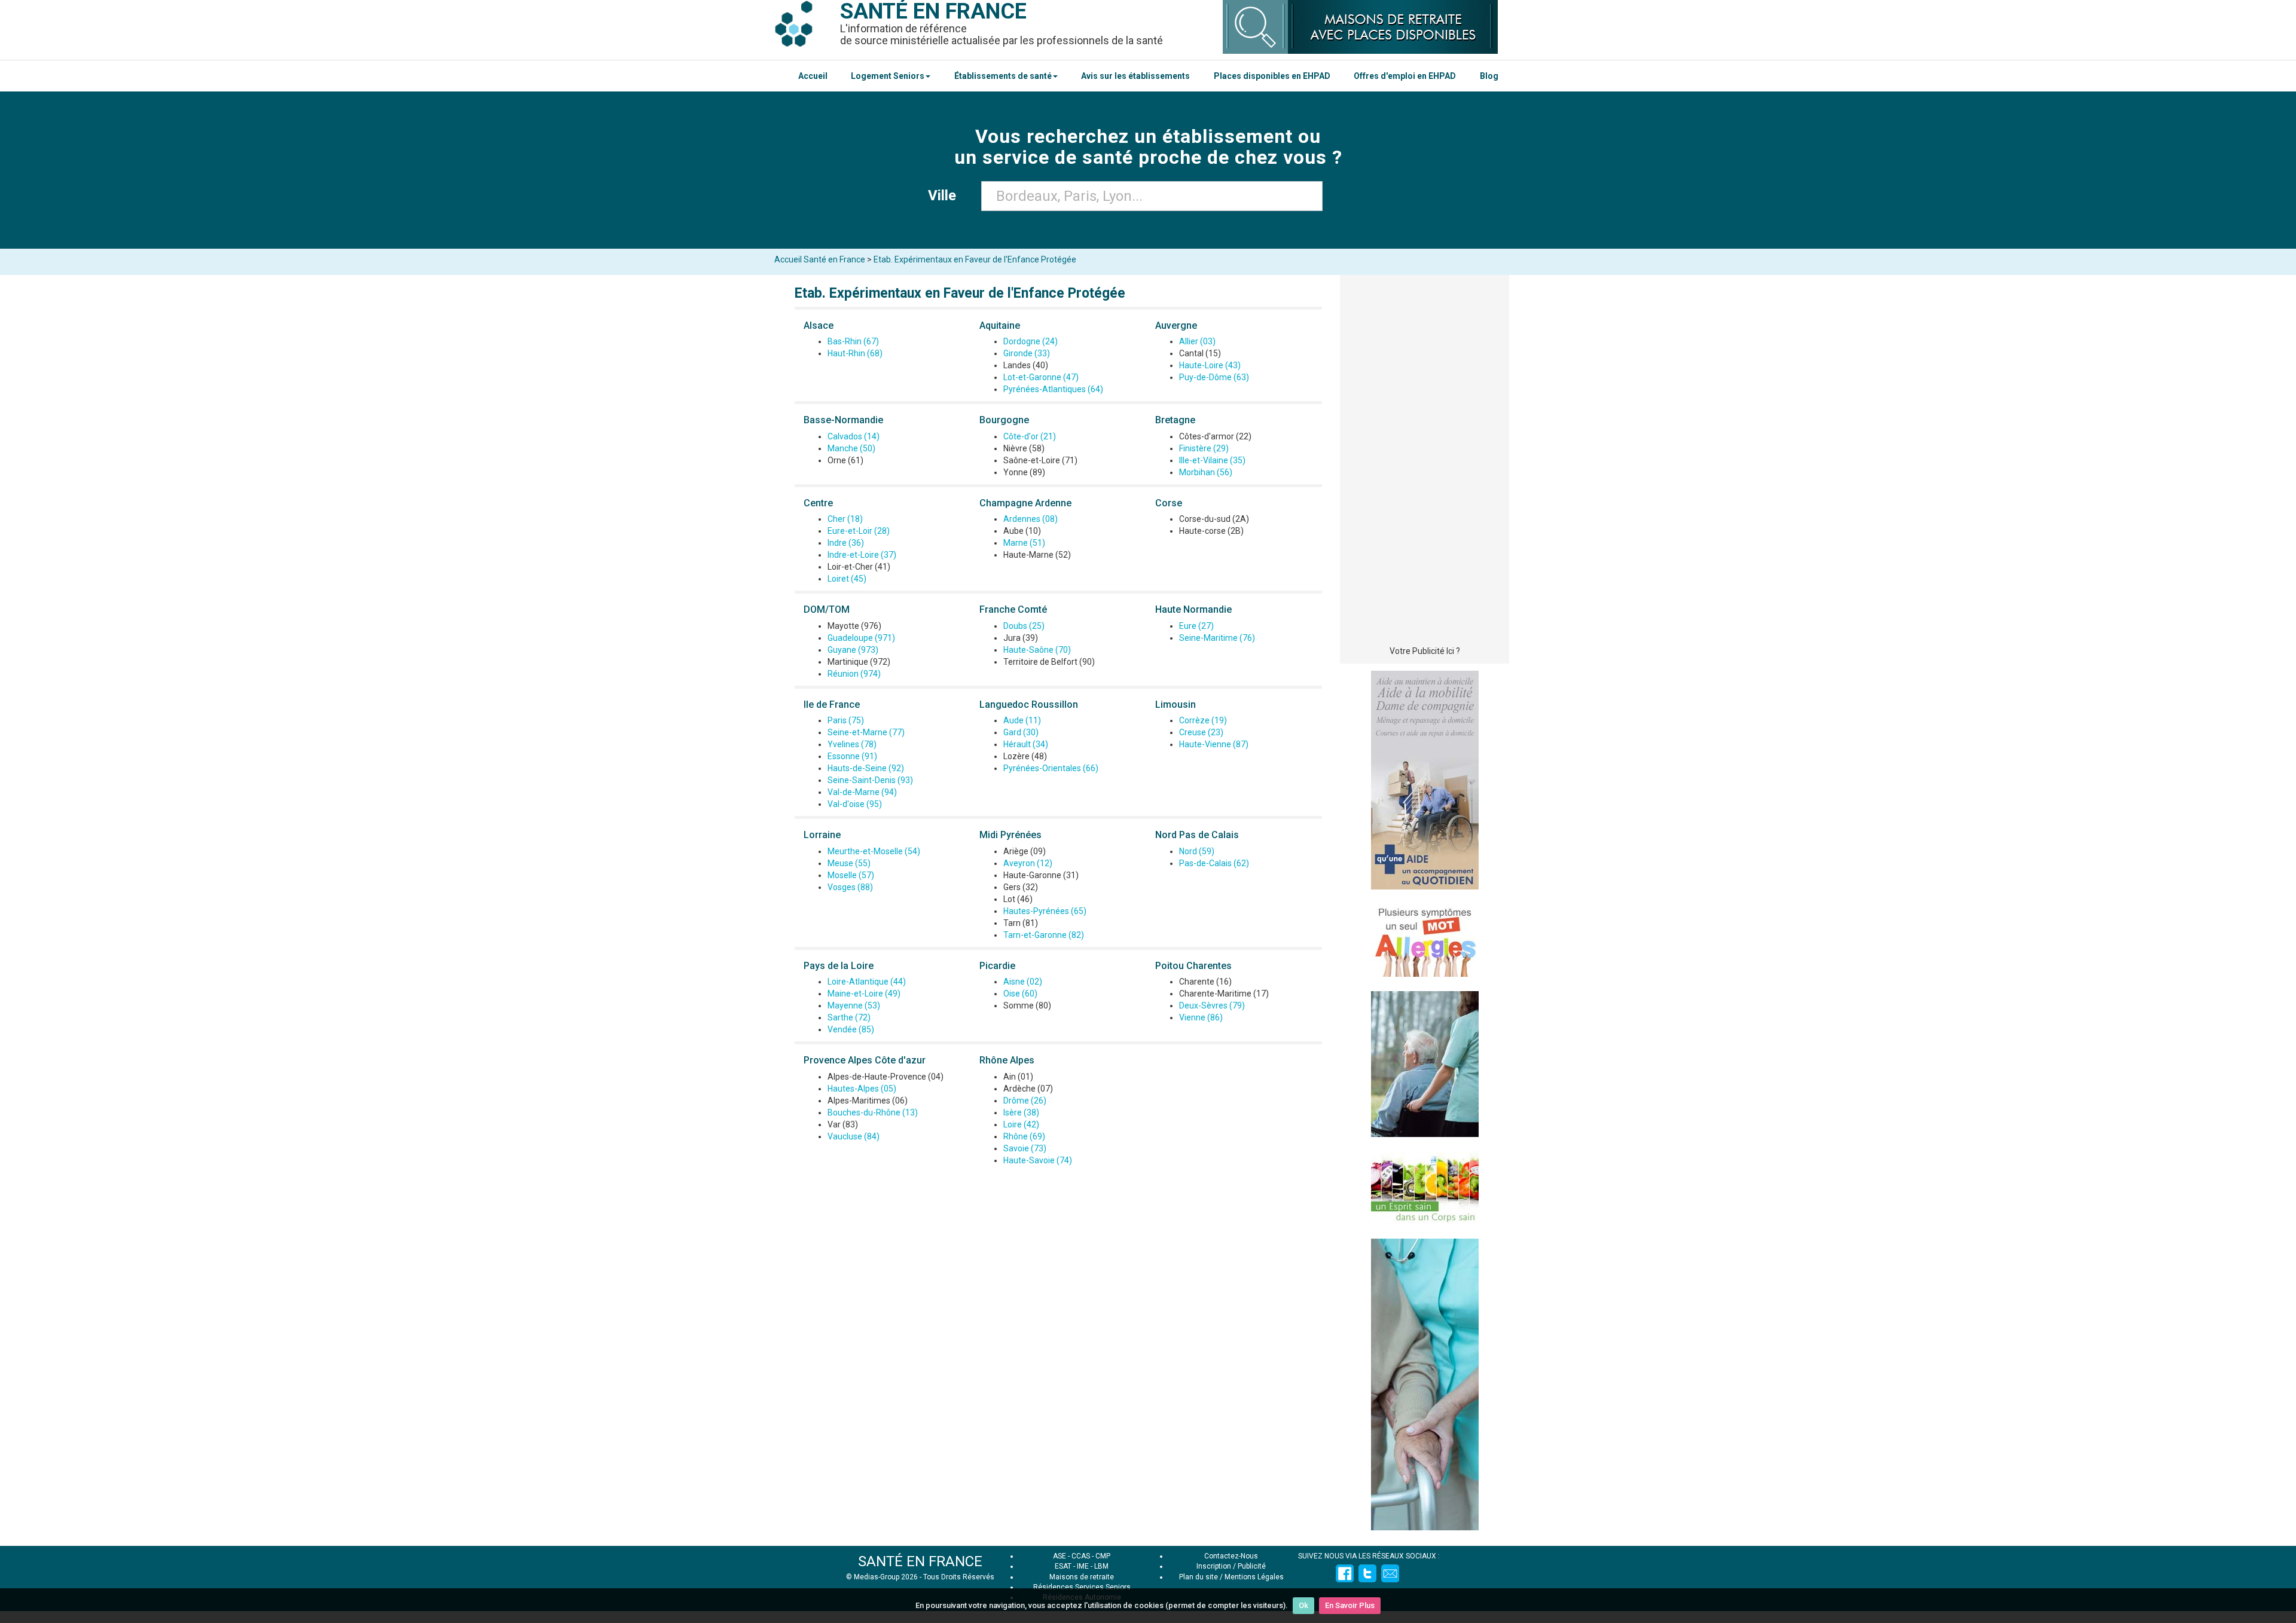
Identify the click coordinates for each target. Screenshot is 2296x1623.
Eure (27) (1196, 626)
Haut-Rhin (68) (855, 353)
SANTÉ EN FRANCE (920, 1561)
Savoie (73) (1025, 1148)
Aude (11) (1022, 720)
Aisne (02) (1023, 982)
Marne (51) (1024, 543)
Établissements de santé (1003, 76)
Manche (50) (851, 448)
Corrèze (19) (1203, 720)
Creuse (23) (1201, 732)
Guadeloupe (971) (861, 638)
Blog (1489, 76)
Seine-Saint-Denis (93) (870, 780)
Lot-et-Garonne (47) (1041, 377)
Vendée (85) (851, 1029)
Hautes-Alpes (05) (862, 1089)
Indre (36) (846, 543)
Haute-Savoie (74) (1038, 1160)
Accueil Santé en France (820, 259)
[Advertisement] (1425, 463)
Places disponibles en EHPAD (1272, 76)
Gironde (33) (1027, 353)
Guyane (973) (853, 650)
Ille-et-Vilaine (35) (1212, 460)
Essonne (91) (852, 756)
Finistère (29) (1204, 448)
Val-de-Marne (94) (862, 792)
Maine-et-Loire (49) (864, 994)
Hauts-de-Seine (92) (866, 768)
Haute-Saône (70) (1037, 650)
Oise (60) (1020, 994)
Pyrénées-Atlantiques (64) (1053, 389)
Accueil (813, 76)
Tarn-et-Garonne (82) (1044, 935)
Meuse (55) (849, 863)
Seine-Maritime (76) (1217, 638)
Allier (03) (1197, 341)
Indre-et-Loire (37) (862, 555)
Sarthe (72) (849, 1017)
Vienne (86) (1201, 1017)
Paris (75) (846, 720)
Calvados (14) (854, 436)
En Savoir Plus (1350, 1605)
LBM (1101, 1566)
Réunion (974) (854, 674)
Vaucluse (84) (854, 1136)
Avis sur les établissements (1135, 76)
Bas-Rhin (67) (853, 341)
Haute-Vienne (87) (1214, 744)
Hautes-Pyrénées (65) (1045, 911)
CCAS (1081, 1556)
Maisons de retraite (1082, 1577)
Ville (946, 195)
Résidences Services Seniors (1082, 1587)
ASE (1060, 1556)
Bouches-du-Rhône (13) (873, 1112)
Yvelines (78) (852, 744)
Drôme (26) (1025, 1101)
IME (1083, 1566)
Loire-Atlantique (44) (867, 982)
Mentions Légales (1254, 1577)
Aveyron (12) (1028, 863)
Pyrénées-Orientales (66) (1051, 768)
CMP (1103, 1556)
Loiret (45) (847, 579)
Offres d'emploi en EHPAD (1405, 76)
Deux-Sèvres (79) (1212, 1005)
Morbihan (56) (1206, 472)
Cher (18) (845, 519)
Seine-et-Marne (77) (866, 732)
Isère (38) (1021, 1112)
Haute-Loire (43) (1210, 365)
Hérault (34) (1026, 744)
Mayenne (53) (854, 1005)
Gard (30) (1021, 732)
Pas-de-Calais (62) (1214, 863)
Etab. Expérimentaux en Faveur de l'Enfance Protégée (975, 259)
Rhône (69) (1024, 1136)
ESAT (1063, 1566)
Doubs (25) (1024, 626)
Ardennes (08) (1031, 519)
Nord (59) (1197, 851)
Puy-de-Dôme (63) (1214, 377)
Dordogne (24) (1031, 341)
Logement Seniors (888, 76)
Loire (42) (1021, 1124)
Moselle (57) (851, 875)
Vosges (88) (850, 887)
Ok (1303, 1605)
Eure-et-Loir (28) (859, 531)
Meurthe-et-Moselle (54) (874, 851)
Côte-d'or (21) (1030, 436)
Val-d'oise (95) (855, 804)
